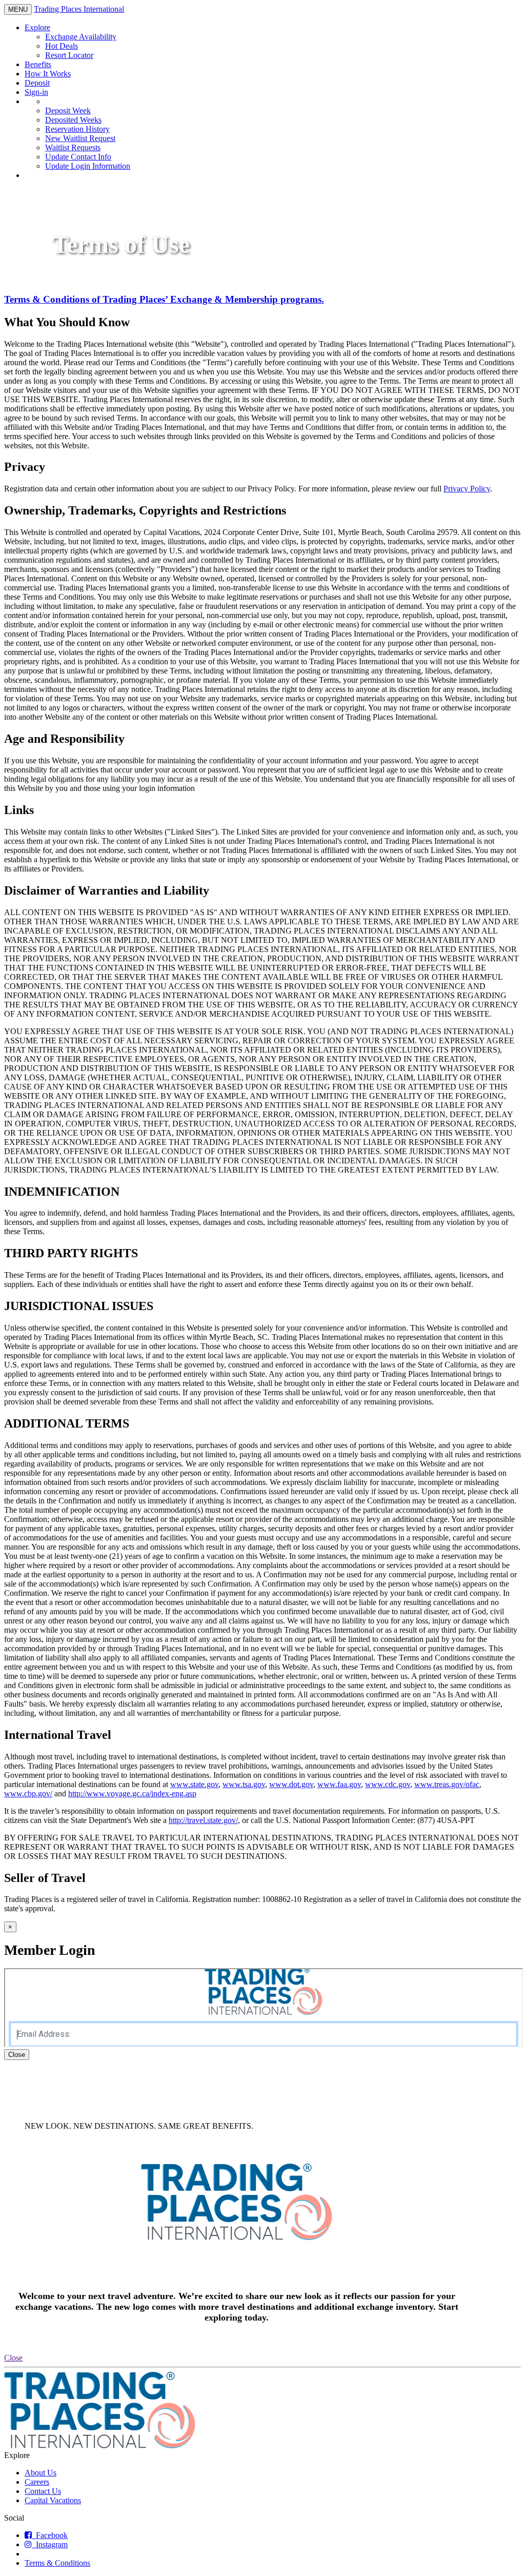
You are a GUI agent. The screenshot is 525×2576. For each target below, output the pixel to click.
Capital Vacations (53, 2500)
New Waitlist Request (80, 138)
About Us (41, 2473)
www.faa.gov (339, 1784)
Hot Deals (62, 46)
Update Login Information (88, 166)
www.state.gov (194, 1784)
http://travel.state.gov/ (203, 1820)
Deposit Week (68, 111)
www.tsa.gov (244, 1784)
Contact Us (43, 2491)
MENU (20, 10)
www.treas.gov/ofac (447, 1784)
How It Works (48, 74)
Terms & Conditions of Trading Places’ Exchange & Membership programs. (164, 299)
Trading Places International (79, 9)
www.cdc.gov (388, 1784)
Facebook (50, 2535)
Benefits (38, 64)
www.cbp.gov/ (28, 1794)
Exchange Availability (81, 37)
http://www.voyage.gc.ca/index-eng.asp (132, 1794)
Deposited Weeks (73, 120)
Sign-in (36, 92)
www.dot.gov (291, 1784)
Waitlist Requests (73, 147)
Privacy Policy (467, 489)
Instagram (50, 2544)
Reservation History (77, 129)
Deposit (37, 83)
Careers (37, 2482)
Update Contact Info (78, 157)
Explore (37, 27)
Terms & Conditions (57, 2563)
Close (17, 2055)
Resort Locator (69, 55)
